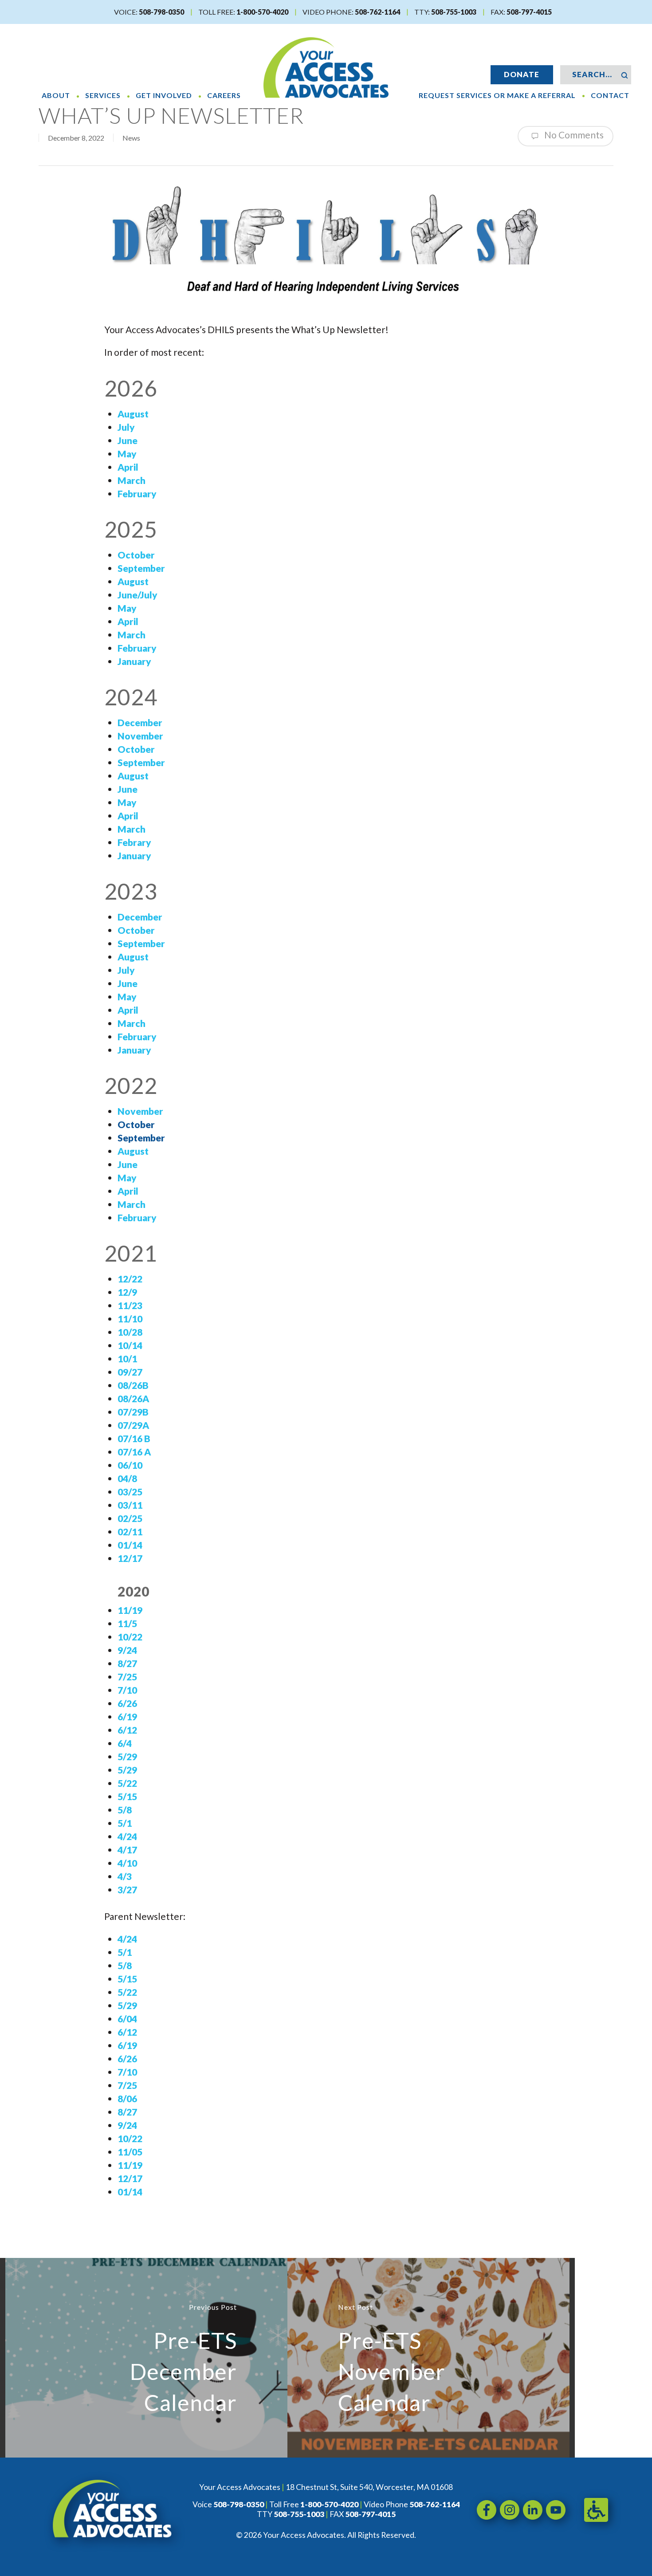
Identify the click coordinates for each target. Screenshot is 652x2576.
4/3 (125, 1876)
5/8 (125, 1810)
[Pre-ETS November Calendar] (428, 2358)
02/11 (130, 1532)
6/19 (127, 1717)
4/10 (127, 1863)
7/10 (127, 1690)
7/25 (127, 1677)
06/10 (130, 1465)
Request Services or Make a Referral (497, 95)
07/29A (133, 1425)
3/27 (127, 1890)
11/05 (130, 2152)
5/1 (125, 1823)
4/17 (127, 1850)
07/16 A (134, 1452)
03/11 (130, 1505)
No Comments (573, 135)
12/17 (130, 1558)
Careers (224, 95)
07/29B (133, 1412)
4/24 (127, 1836)
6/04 (127, 2019)
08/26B (133, 1385)
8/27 (127, 1663)
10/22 (130, 1637)
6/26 (127, 1703)
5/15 (127, 1796)
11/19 (130, 1610)
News (131, 138)
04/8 (127, 1478)
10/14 (130, 1345)
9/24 (127, 1650)
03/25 (130, 1492)
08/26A (133, 1398)
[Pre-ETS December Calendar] (146, 2358)
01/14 (130, 1545)
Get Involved (164, 95)
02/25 (130, 1518)
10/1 (127, 1359)
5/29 (127, 1756)
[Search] (624, 75)
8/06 (127, 2098)
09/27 (130, 1372)
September (141, 1138)
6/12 (127, 1730)
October (136, 1124)
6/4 (125, 1743)
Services (103, 95)
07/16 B (134, 1438)
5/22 (127, 1783)
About (56, 95)
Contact (610, 95)
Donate (522, 74)
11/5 (127, 1623)
